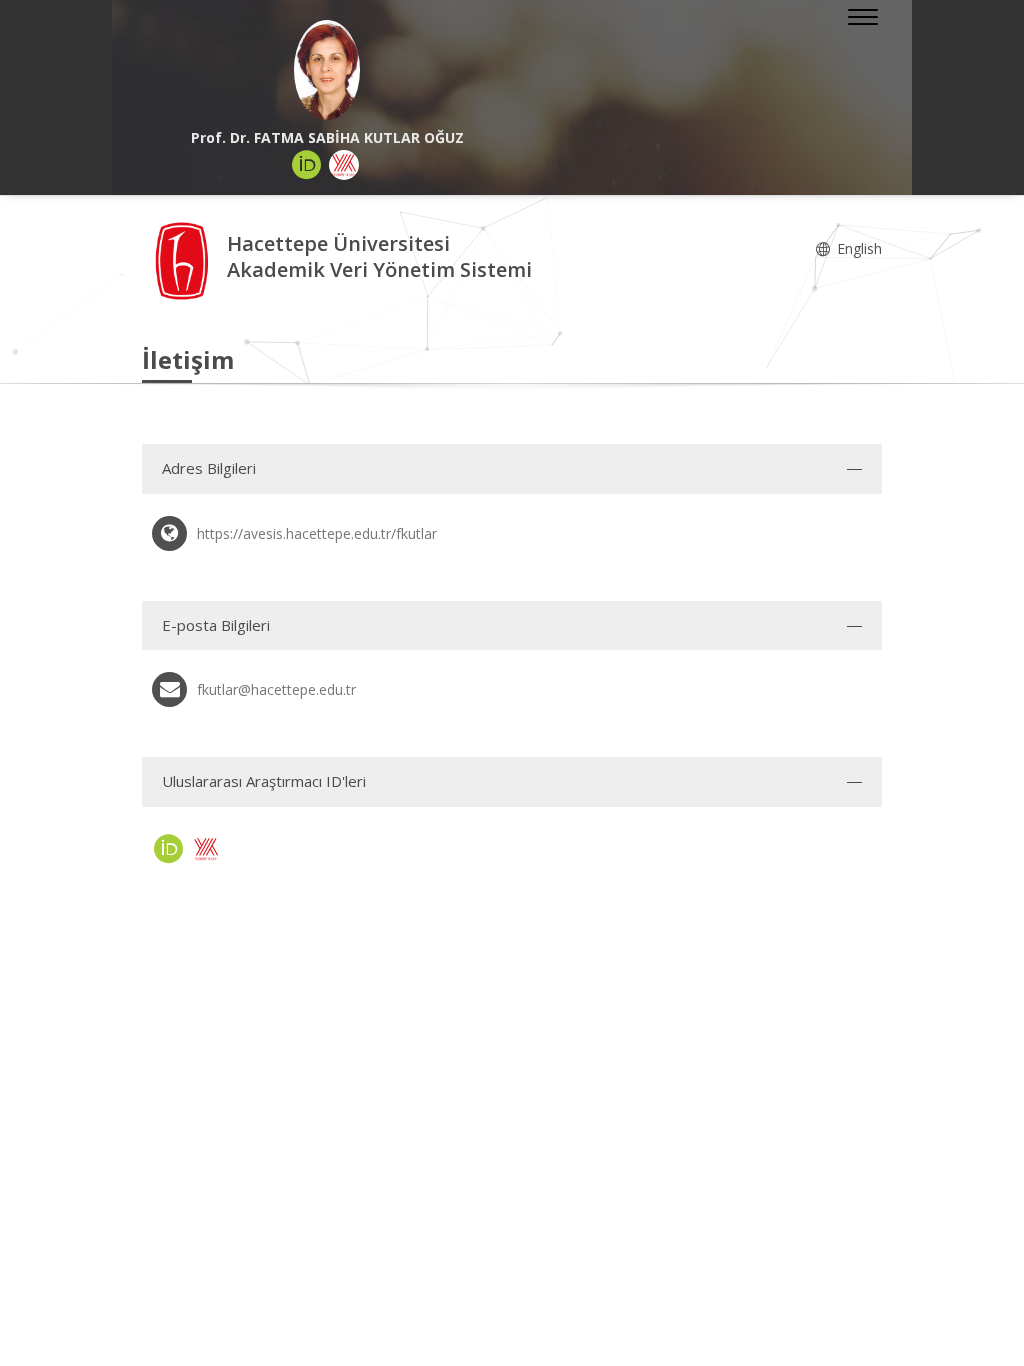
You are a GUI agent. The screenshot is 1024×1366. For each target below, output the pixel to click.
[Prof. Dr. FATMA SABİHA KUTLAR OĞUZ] (327, 70)
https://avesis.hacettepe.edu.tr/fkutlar (317, 533)
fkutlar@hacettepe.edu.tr (276, 689)
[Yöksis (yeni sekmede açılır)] (344, 165)
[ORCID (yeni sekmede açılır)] (307, 165)
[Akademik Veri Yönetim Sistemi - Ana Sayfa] (184, 259)
